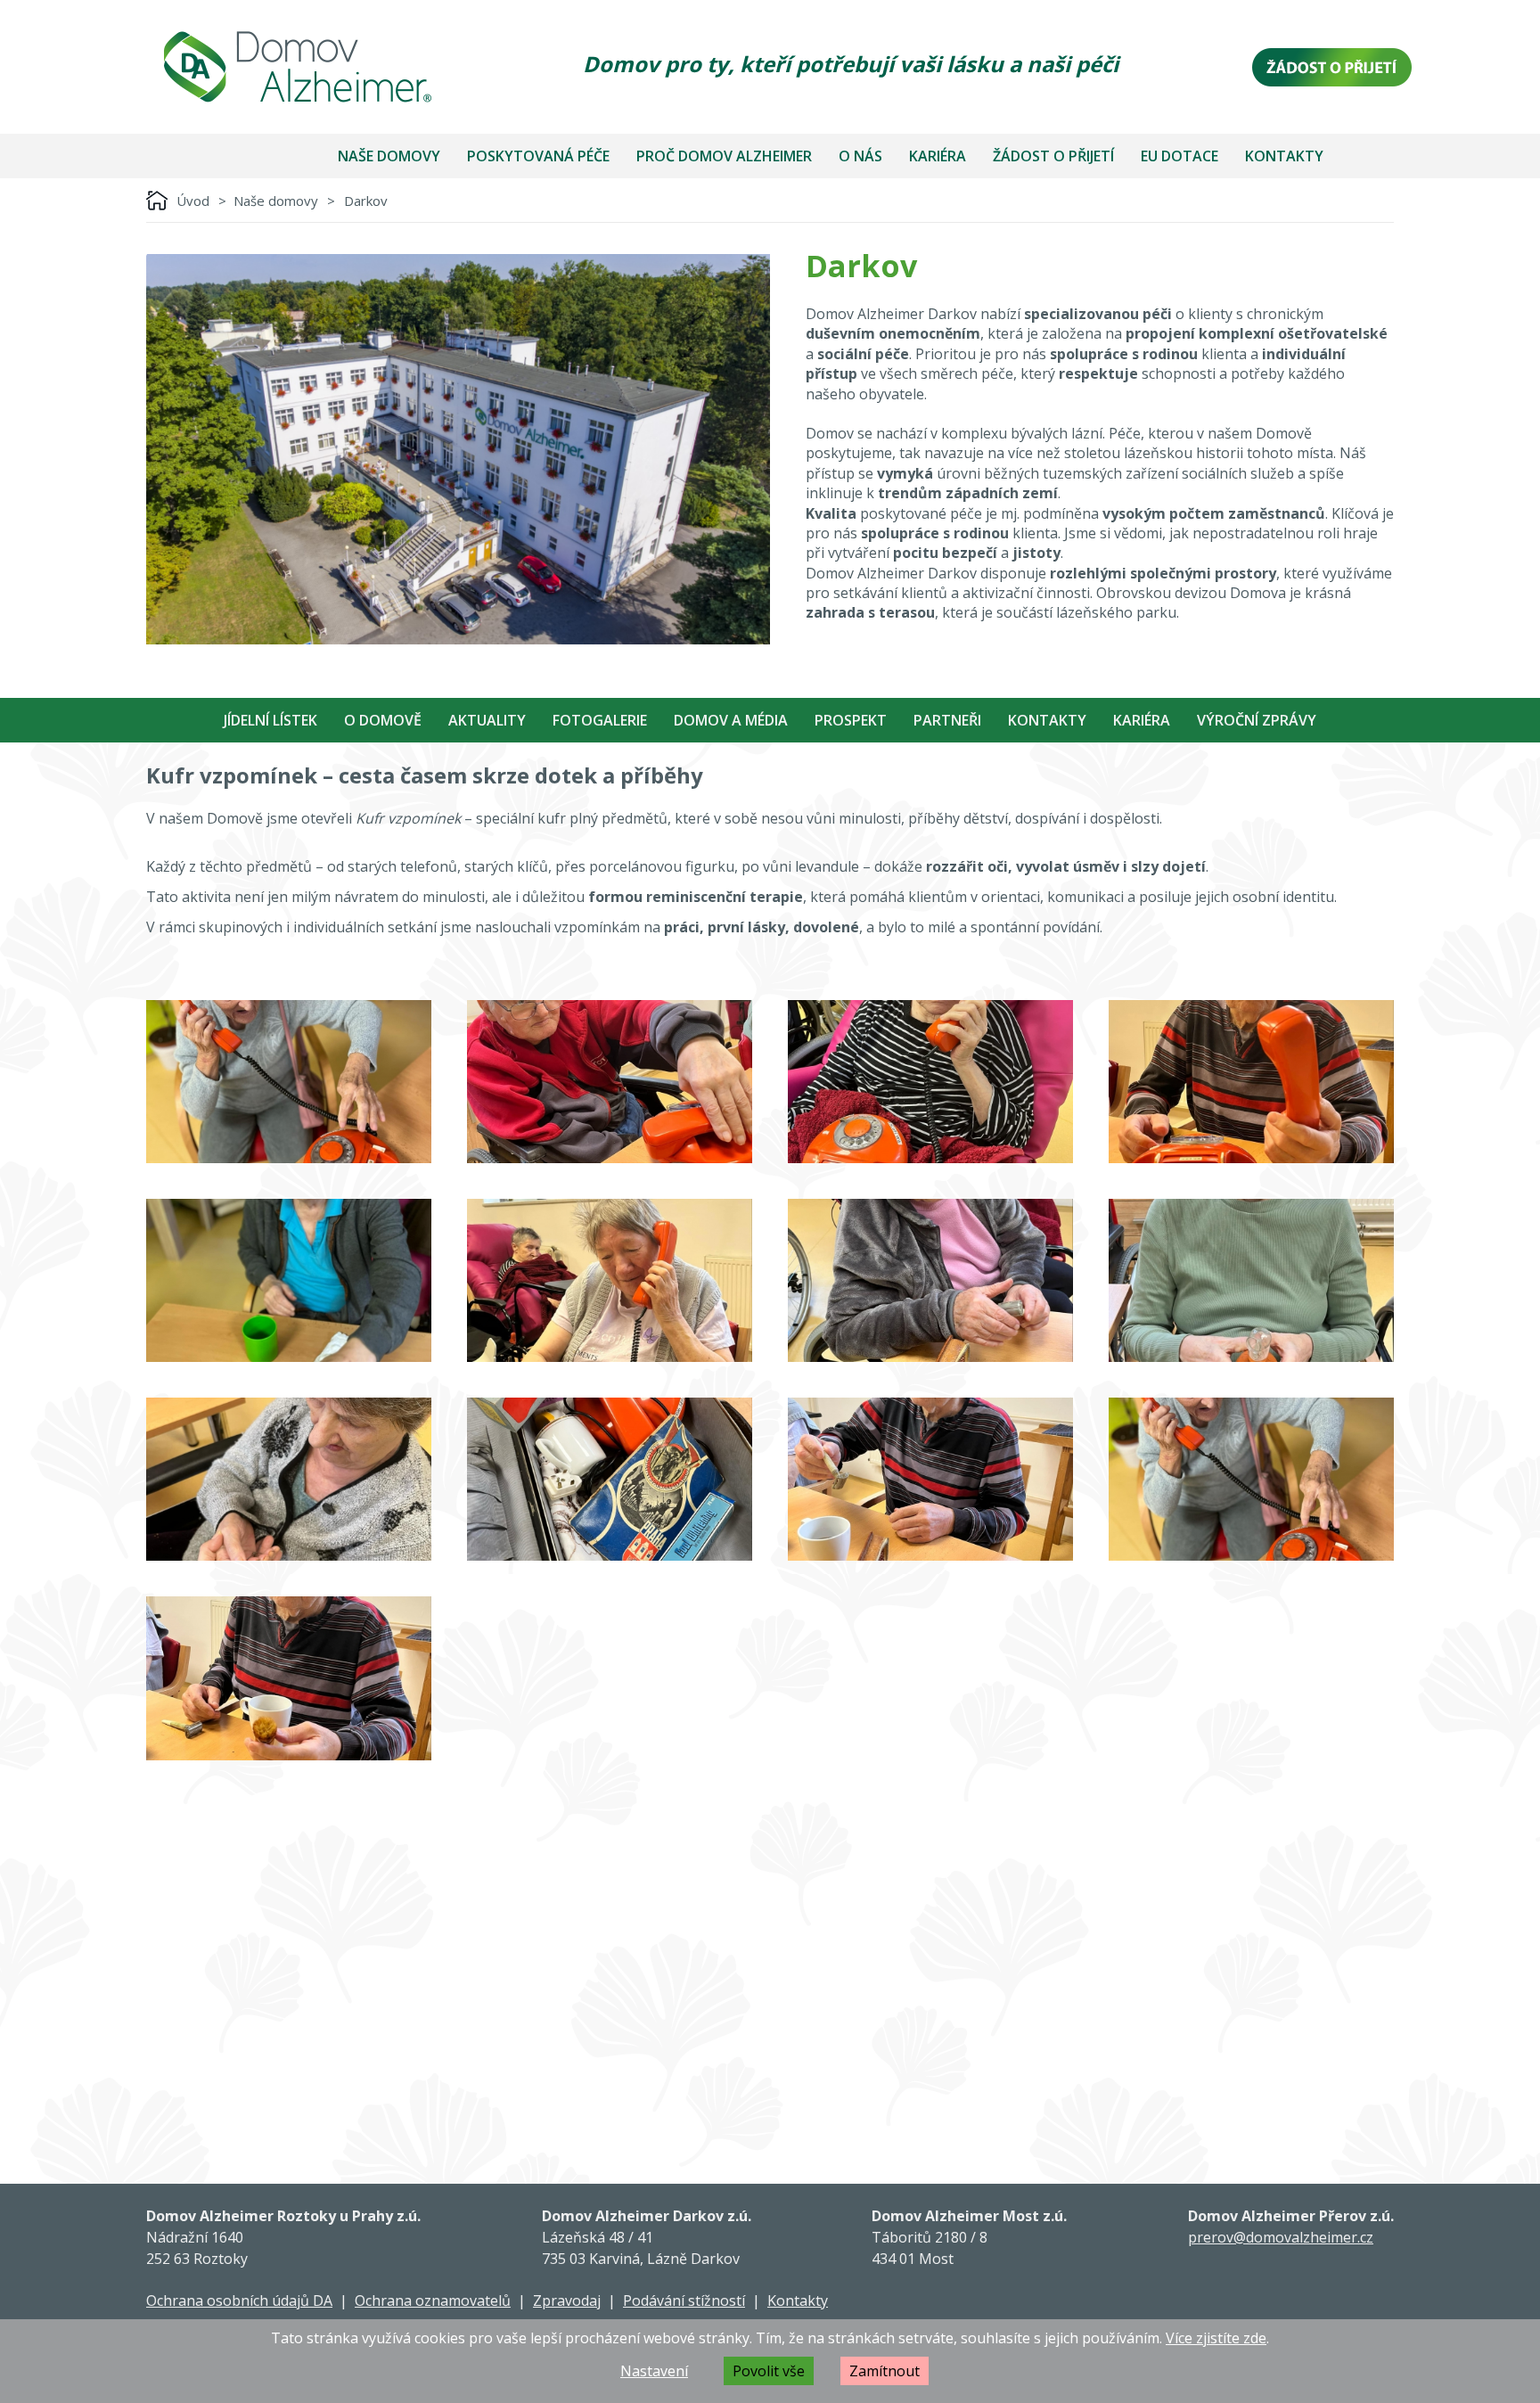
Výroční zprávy (1257, 720)
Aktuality (487, 720)
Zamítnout (885, 2371)
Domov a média (731, 720)
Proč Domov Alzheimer (724, 156)
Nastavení (654, 2371)
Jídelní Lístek (270, 720)
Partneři (947, 720)
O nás (860, 156)
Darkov (366, 201)
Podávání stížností (684, 2300)
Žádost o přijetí (1053, 156)
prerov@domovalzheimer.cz (1281, 2237)
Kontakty (1284, 156)
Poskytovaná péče (538, 156)
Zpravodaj (567, 2300)
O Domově (383, 720)
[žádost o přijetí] (1332, 67)
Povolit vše (769, 2371)
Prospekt (851, 720)
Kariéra (938, 156)
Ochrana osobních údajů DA (239, 2300)
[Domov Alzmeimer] (298, 67)
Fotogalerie (600, 720)
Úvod (193, 201)
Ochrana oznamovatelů (433, 2300)
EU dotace (1180, 156)
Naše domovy (389, 156)
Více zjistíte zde (1216, 2338)
